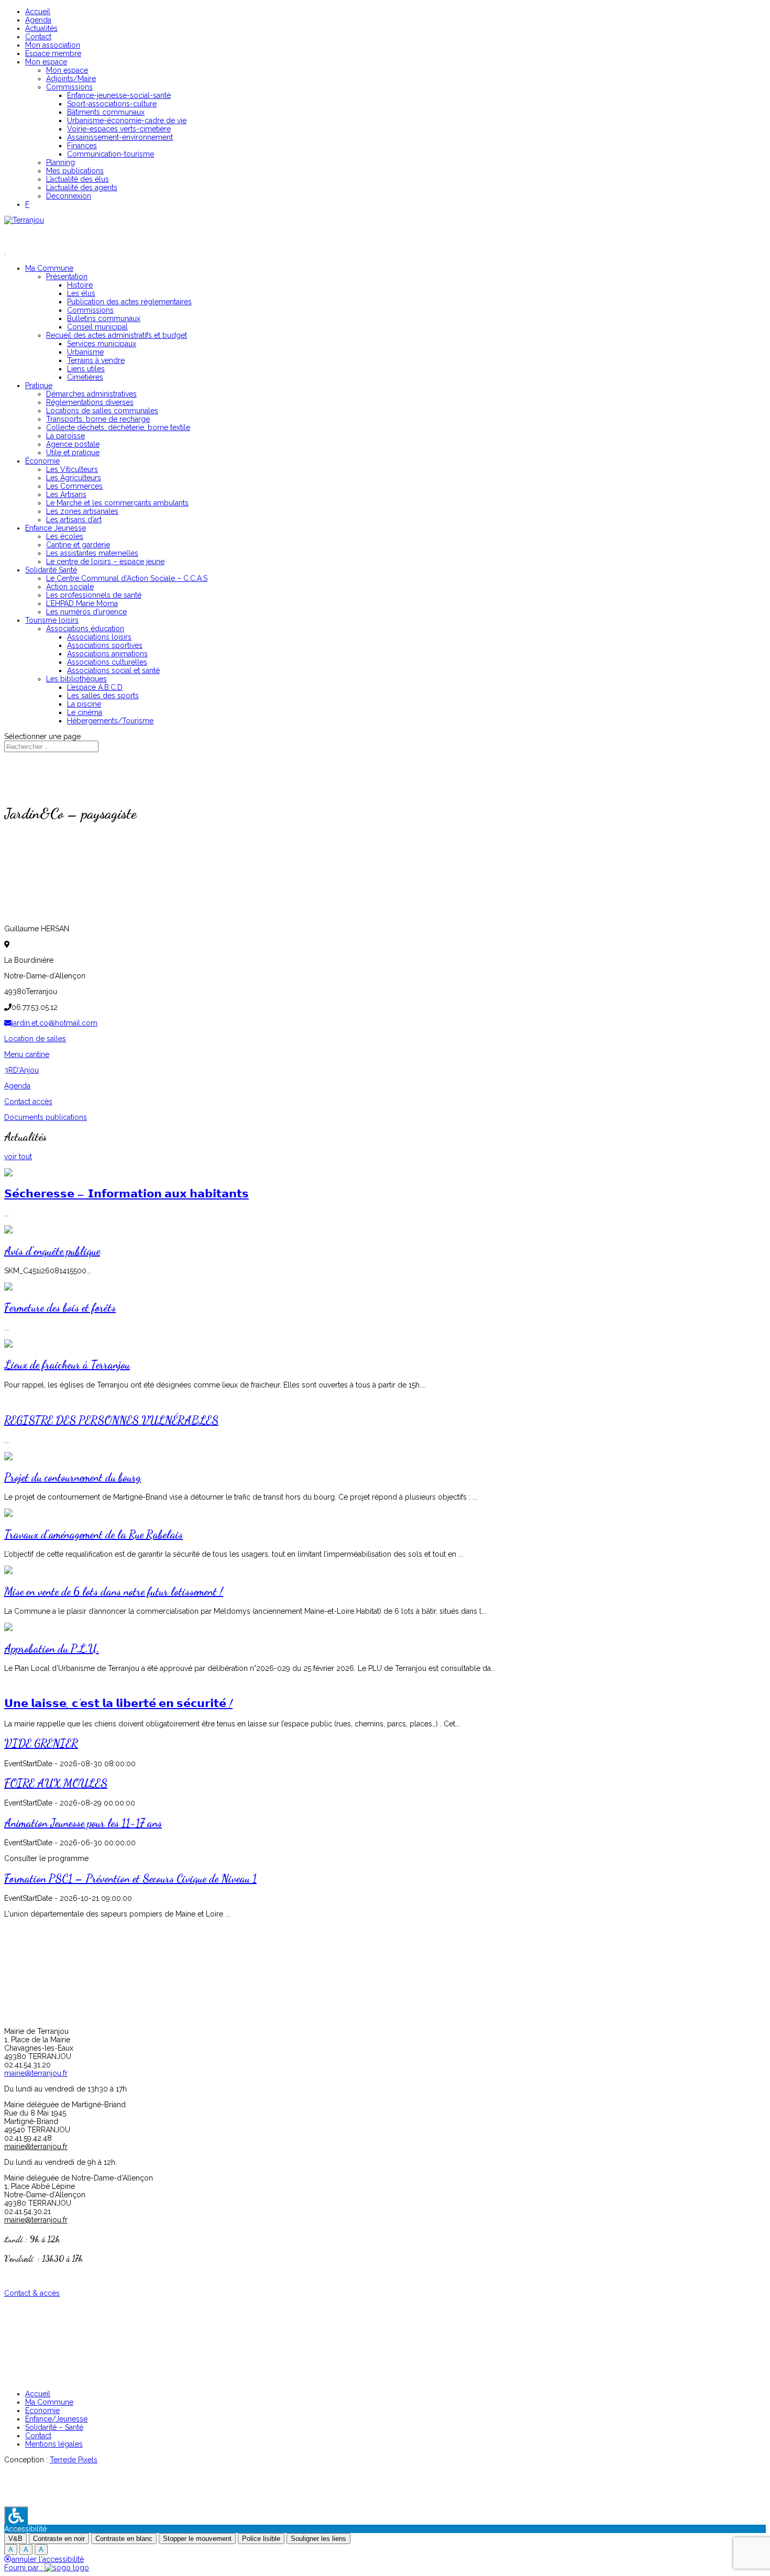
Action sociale (70, 587)
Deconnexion (69, 196)
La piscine (84, 704)
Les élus (81, 293)
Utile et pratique (73, 453)
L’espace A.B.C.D (95, 687)
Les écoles (65, 536)
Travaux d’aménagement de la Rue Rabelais (93, 1534)
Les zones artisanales (82, 511)
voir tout (18, 1157)
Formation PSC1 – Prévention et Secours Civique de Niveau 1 (130, 1879)
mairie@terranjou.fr (36, 2073)
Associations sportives (105, 645)
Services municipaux (102, 344)
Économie (42, 461)
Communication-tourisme (111, 154)
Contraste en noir (59, 2539)
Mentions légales (54, 2444)
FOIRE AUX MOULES (56, 1783)
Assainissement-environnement (120, 137)
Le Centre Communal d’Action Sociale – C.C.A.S (127, 578)
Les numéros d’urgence (86, 612)
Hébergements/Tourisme (110, 721)
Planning (60, 162)
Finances (82, 146)
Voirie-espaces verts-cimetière (119, 129)
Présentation (67, 277)
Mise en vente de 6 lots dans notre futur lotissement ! (114, 1592)
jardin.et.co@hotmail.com (54, 1023)
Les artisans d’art (74, 520)
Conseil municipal (97, 327)
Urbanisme (85, 352)
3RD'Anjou (21, 1070)
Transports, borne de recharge (98, 419)
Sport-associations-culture (112, 104)
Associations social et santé (113, 670)
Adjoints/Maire (71, 79)
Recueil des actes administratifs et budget (117, 335)
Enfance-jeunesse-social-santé (119, 95)
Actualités (41, 28)
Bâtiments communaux (106, 112)
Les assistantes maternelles (92, 553)
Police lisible (261, 2539)
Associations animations (107, 654)
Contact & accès (32, 2293)
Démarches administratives (91, 394)
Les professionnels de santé (94, 595)
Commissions (69, 87)
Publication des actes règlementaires (129, 302)
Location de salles (35, 1039)
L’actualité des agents (82, 188)
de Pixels (74, 2460)
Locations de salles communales (102, 411)
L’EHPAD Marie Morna (82, 603)
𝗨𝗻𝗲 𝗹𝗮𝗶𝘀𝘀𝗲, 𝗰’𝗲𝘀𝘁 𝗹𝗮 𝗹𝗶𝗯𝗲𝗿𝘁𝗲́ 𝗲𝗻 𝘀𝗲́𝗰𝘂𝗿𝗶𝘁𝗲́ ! (118, 1704)
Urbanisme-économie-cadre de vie (127, 120)
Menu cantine (27, 1054)
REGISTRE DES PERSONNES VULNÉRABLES (111, 1420)
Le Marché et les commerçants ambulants (117, 503)
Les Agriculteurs (74, 478)
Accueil (38, 12)
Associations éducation (85, 629)
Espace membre (53, 53)
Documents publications (46, 1117)
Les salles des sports (103, 696)
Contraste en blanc (124, 2539)
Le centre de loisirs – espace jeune (105, 562)
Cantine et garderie (78, 545)
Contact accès (28, 1102)
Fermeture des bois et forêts (60, 1308)
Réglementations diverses (90, 402)
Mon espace (46, 62)
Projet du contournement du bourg (73, 1477)
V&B (15, 2539)
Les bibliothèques (76, 679)
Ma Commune (49, 2402)
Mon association (53, 45)
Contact (38, 37)
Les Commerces (74, 486)
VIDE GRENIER (41, 1743)
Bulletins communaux (104, 318)
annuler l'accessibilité (48, 2559)
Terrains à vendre (96, 360)
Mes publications (75, 171)
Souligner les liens (318, 2539)
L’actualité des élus (78, 179)
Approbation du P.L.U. (52, 1649)
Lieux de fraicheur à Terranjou (67, 1365)
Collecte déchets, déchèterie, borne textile (118, 427)
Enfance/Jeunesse (56, 2419)
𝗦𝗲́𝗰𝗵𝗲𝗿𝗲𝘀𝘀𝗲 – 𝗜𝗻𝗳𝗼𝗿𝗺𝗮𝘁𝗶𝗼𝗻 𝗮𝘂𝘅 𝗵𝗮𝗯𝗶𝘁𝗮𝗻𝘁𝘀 (126, 1194)
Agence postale (73, 444)
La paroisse (65, 436)
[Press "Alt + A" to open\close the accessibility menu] (16, 2516)
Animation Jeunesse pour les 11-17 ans (83, 1823)
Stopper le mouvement (197, 2539)
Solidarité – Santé (54, 2427)
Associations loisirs (99, 637)
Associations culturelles (107, 662)
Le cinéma (85, 712)
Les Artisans (66, 494)
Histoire (80, 285)
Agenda (38, 20)
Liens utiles (86, 369)
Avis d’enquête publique (52, 1251)
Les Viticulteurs (72, 469)
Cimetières (85, 377)
